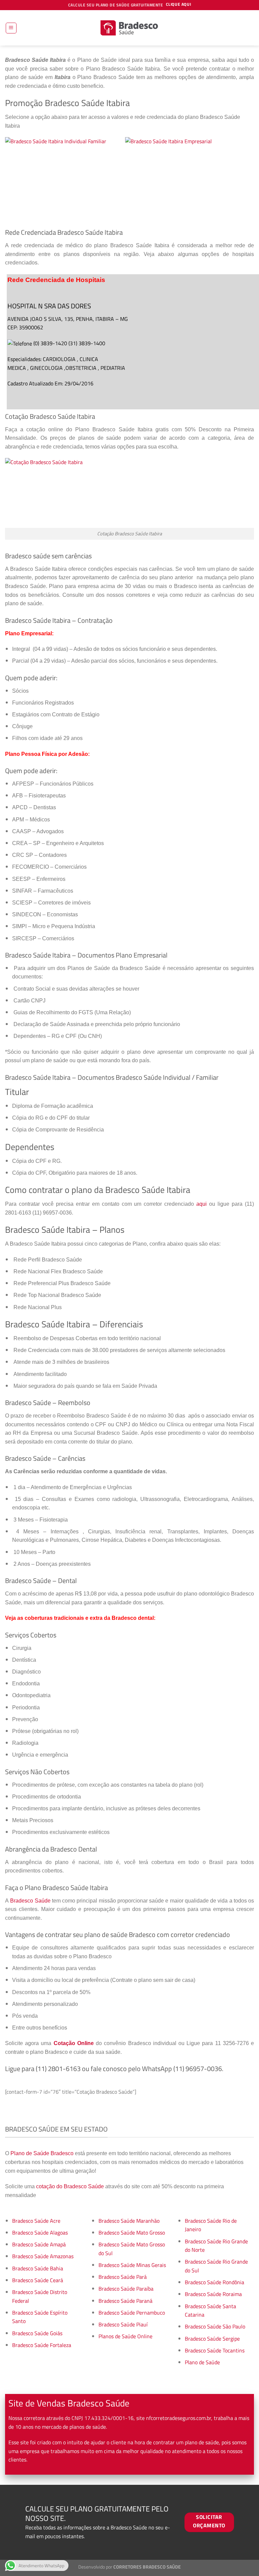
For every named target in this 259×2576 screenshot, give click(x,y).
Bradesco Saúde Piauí (123, 2324)
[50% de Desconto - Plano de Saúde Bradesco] (129, 28)
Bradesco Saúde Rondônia (214, 2282)
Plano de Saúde (202, 2362)
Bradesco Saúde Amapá (39, 2244)
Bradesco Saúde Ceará (38, 2280)
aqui (202, 1204)
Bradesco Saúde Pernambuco (132, 2313)
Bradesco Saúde (30, 1901)
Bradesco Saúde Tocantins (215, 2350)
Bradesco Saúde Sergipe (212, 2339)
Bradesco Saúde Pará (123, 2277)
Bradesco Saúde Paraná (125, 2301)
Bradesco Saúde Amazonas (43, 2256)
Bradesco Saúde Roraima (213, 2294)
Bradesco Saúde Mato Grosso (132, 2233)
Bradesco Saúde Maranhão (129, 2221)
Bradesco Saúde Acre (36, 2221)
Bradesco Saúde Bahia (38, 2268)
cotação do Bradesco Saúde (70, 2186)
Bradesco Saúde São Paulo (215, 2326)
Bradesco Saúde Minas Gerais (132, 2265)
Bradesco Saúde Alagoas (40, 2233)
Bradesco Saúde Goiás (37, 2333)
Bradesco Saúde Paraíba (126, 2289)
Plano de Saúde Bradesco (42, 2153)
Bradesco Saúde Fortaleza (42, 2345)
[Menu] (11, 28)
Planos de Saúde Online (125, 2336)
